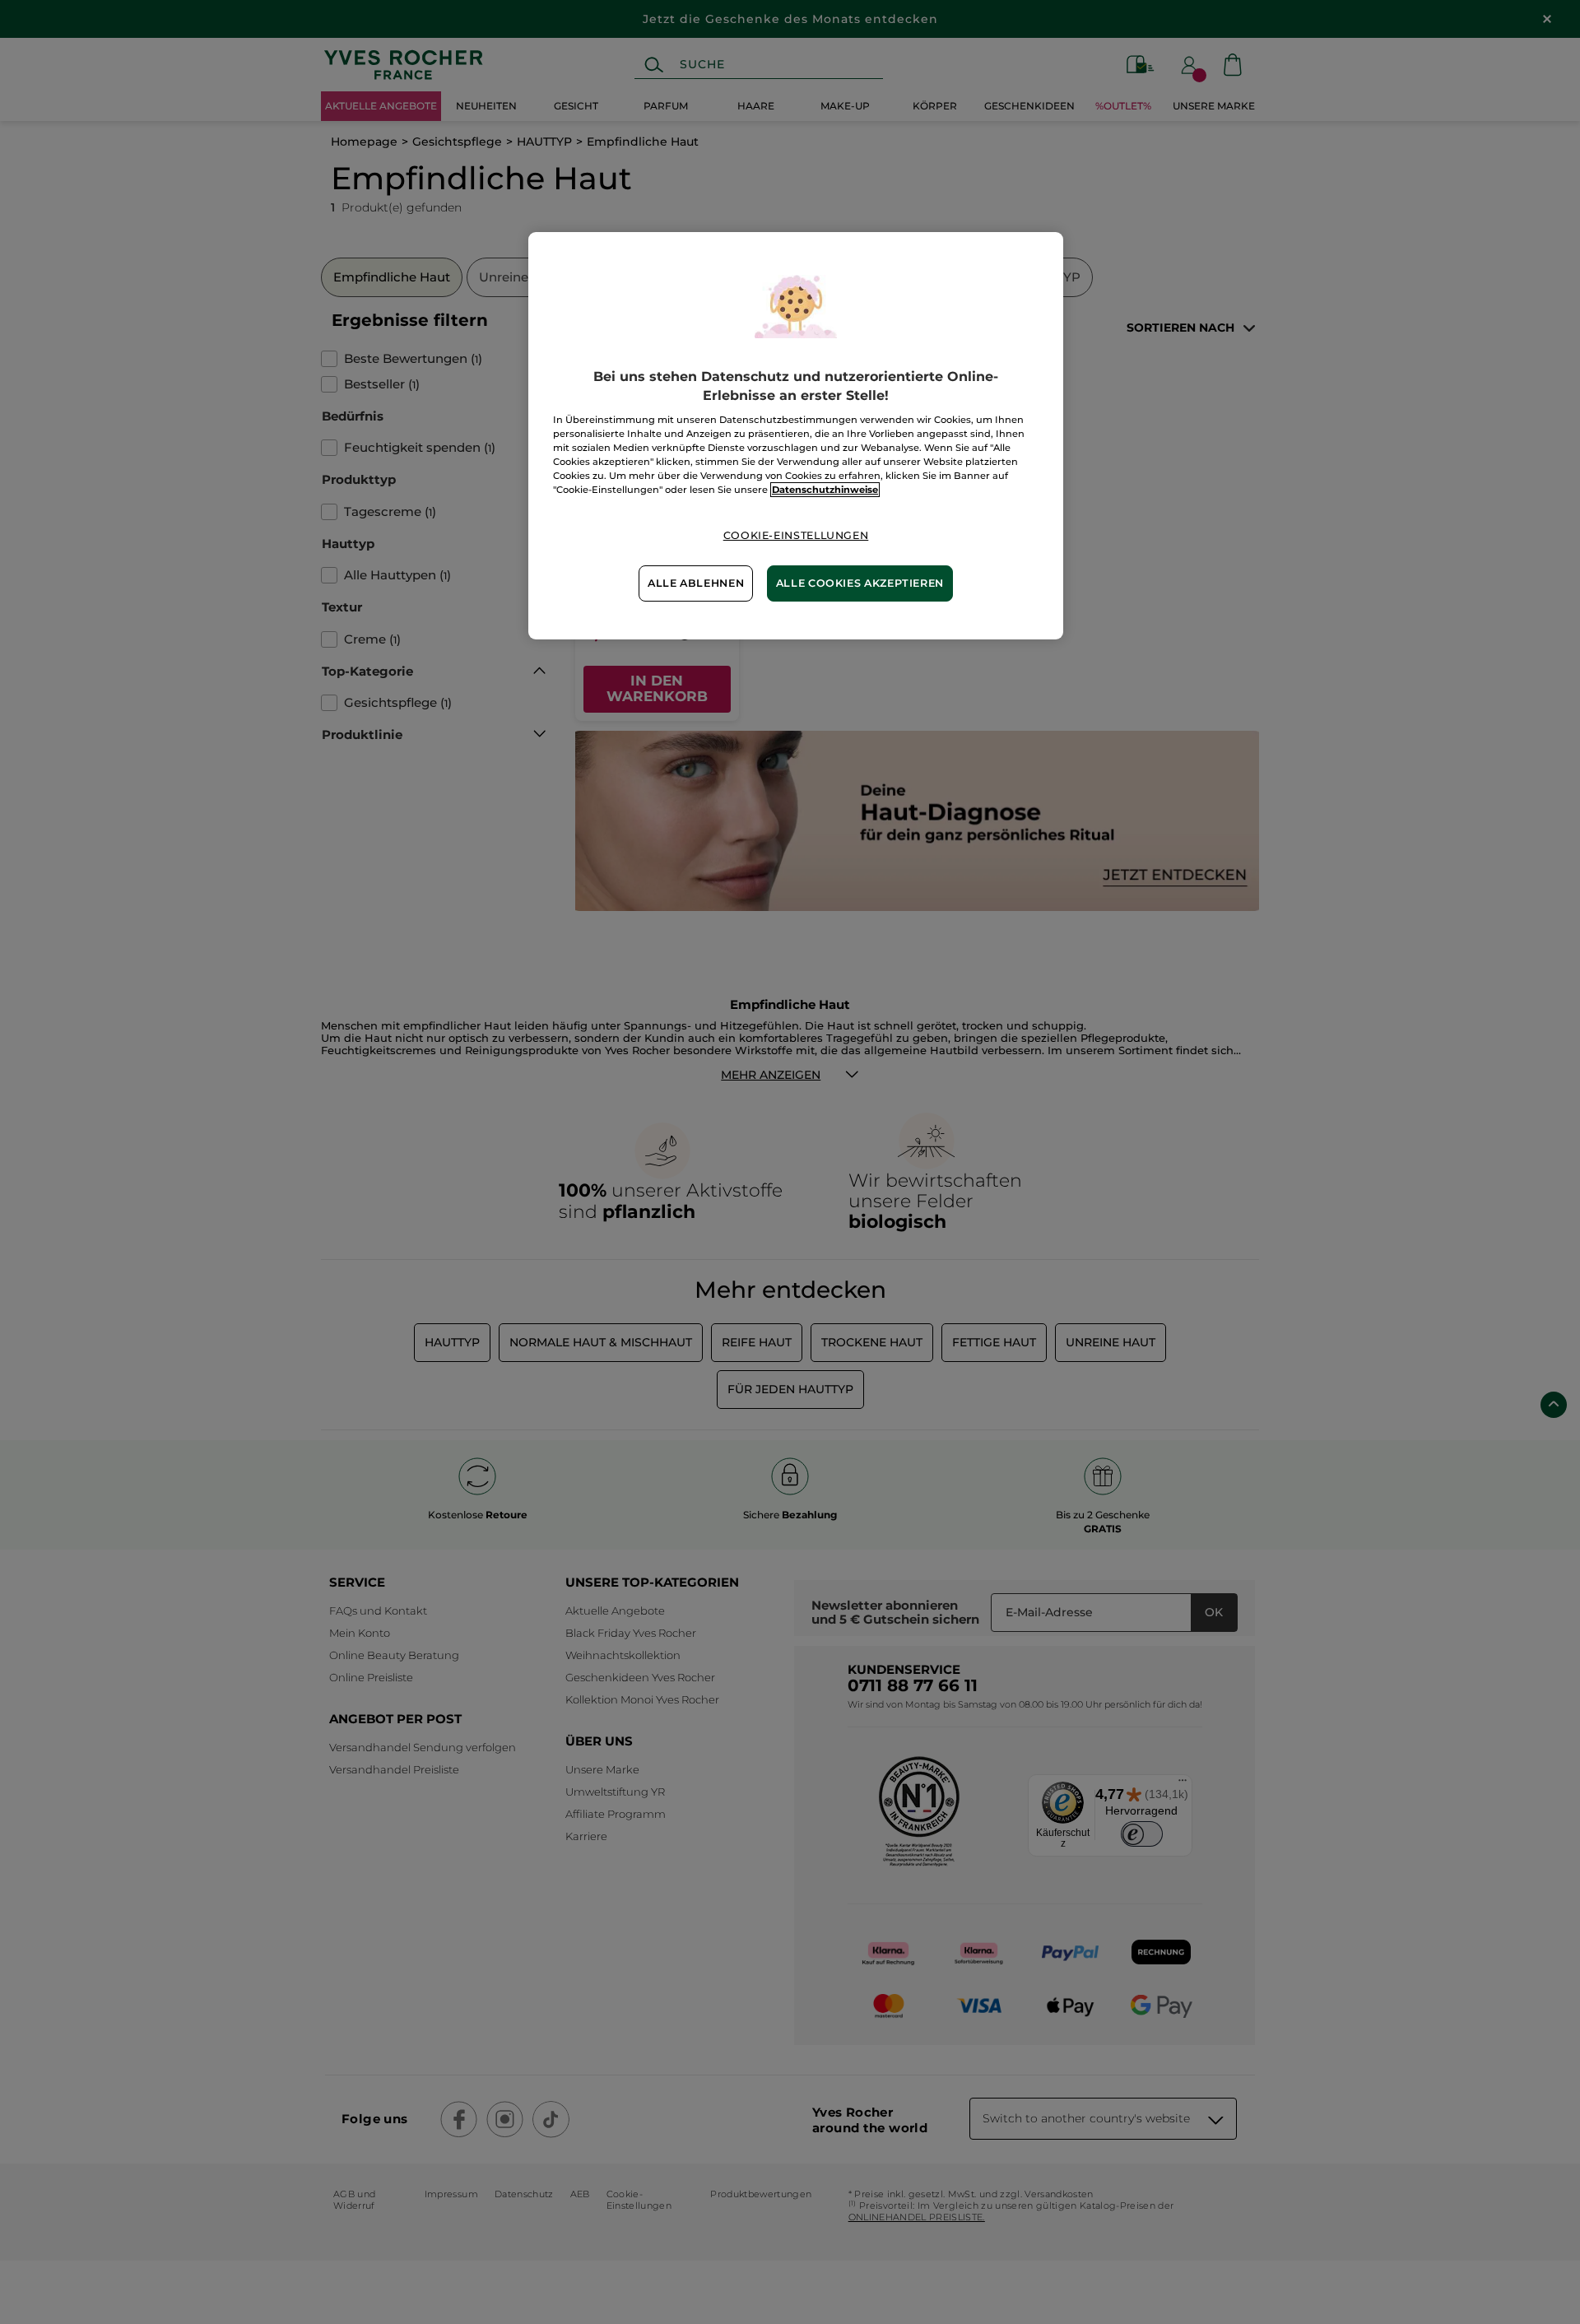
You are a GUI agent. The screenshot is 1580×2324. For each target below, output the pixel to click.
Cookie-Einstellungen (796, 535)
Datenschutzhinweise (825, 490)
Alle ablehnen (696, 583)
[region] (796, 435)
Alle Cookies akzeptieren (860, 583)
